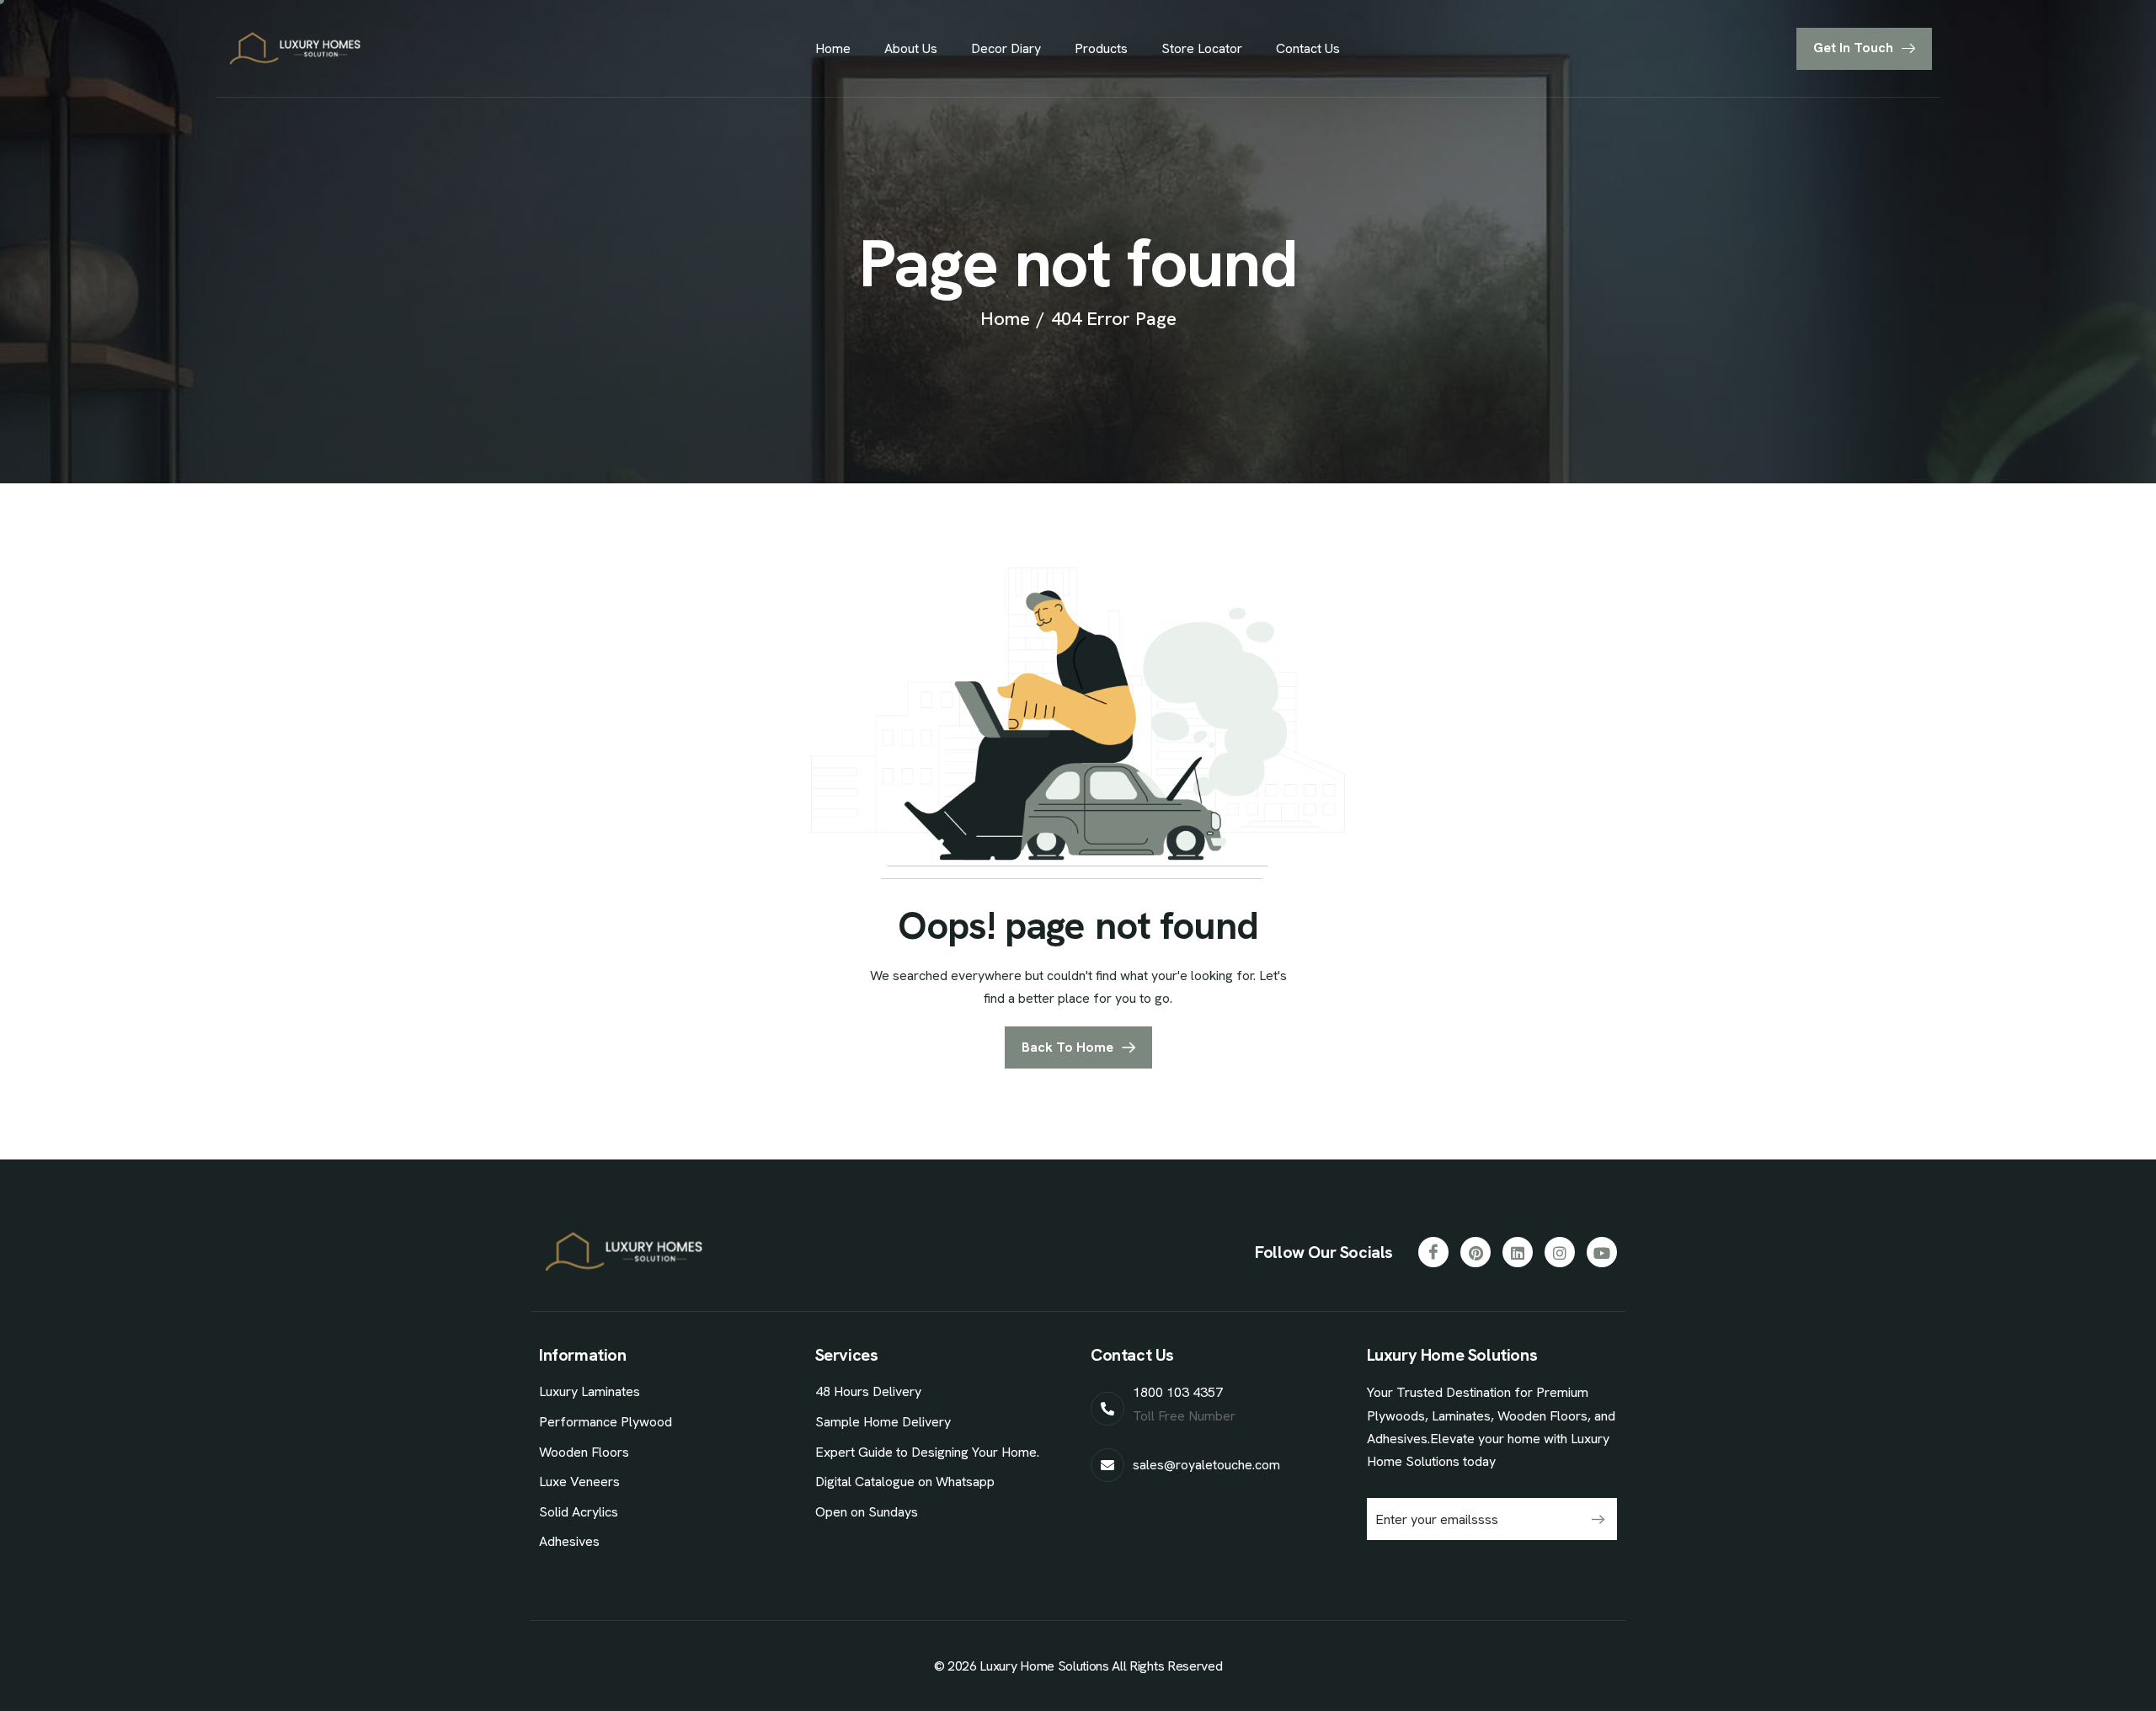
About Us (911, 48)
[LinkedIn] (1518, 1252)
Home (833, 48)
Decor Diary (1006, 48)
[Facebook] (1433, 1252)
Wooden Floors (584, 1452)
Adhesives (569, 1541)
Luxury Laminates (590, 1391)
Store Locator (1202, 48)
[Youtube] (1602, 1252)
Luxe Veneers (579, 1482)
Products (1101, 48)
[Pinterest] (1476, 1252)
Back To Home (1067, 1047)
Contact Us (1308, 48)
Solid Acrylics (579, 1512)
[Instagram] (1560, 1252)
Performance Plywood (606, 1422)
